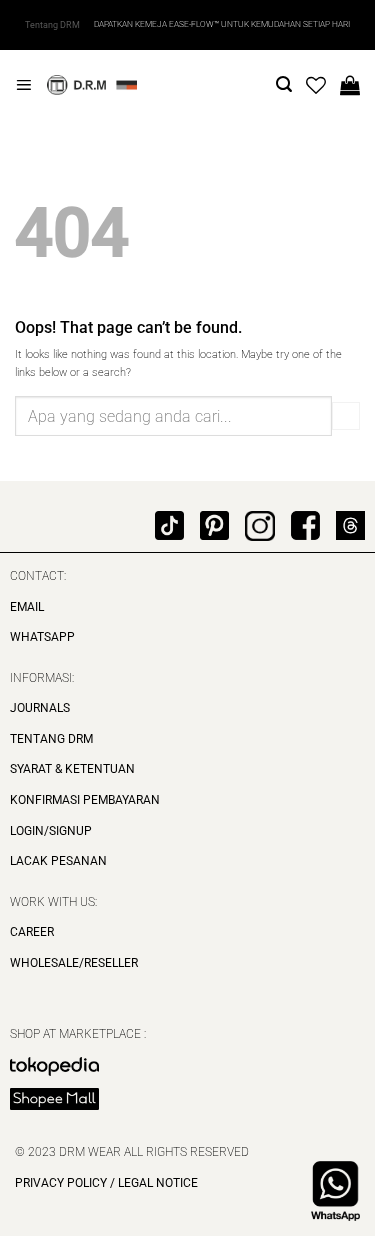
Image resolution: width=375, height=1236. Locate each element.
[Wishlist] (316, 85)
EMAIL (27, 607)
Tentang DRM (52, 25)
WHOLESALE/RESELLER (74, 963)
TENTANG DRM (51, 739)
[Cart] (350, 85)
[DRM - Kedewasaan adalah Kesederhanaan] (92, 85)
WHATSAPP (42, 637)
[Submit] (346, 416)
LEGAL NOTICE (156, 1183)
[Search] (284, 84)
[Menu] (23, 85)
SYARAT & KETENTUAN (72, 769)
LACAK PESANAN (58, 861)
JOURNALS (40, 708)
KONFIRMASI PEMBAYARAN (85, 800)
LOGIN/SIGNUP (51, 831)
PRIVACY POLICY (61, 1183)
